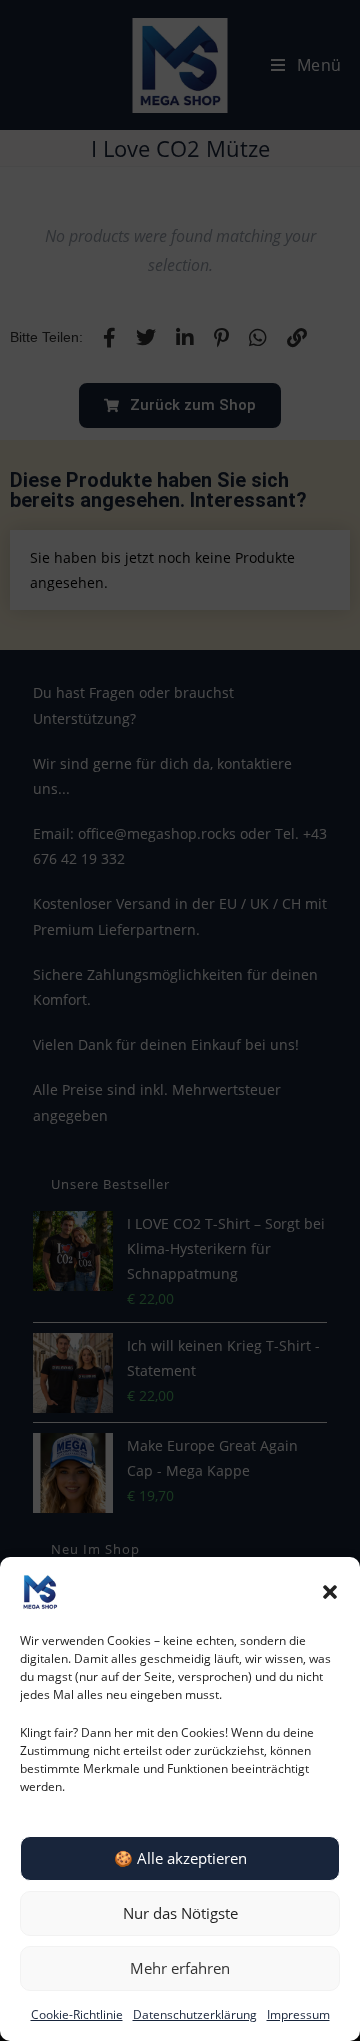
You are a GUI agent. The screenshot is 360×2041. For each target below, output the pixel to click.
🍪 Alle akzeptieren (180, 1858)
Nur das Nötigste (180, 1913)
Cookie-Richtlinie (77, 2014)
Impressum (298, 2014)
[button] (330, 1592)
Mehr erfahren (180, 1968)
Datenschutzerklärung (195, 2014)
